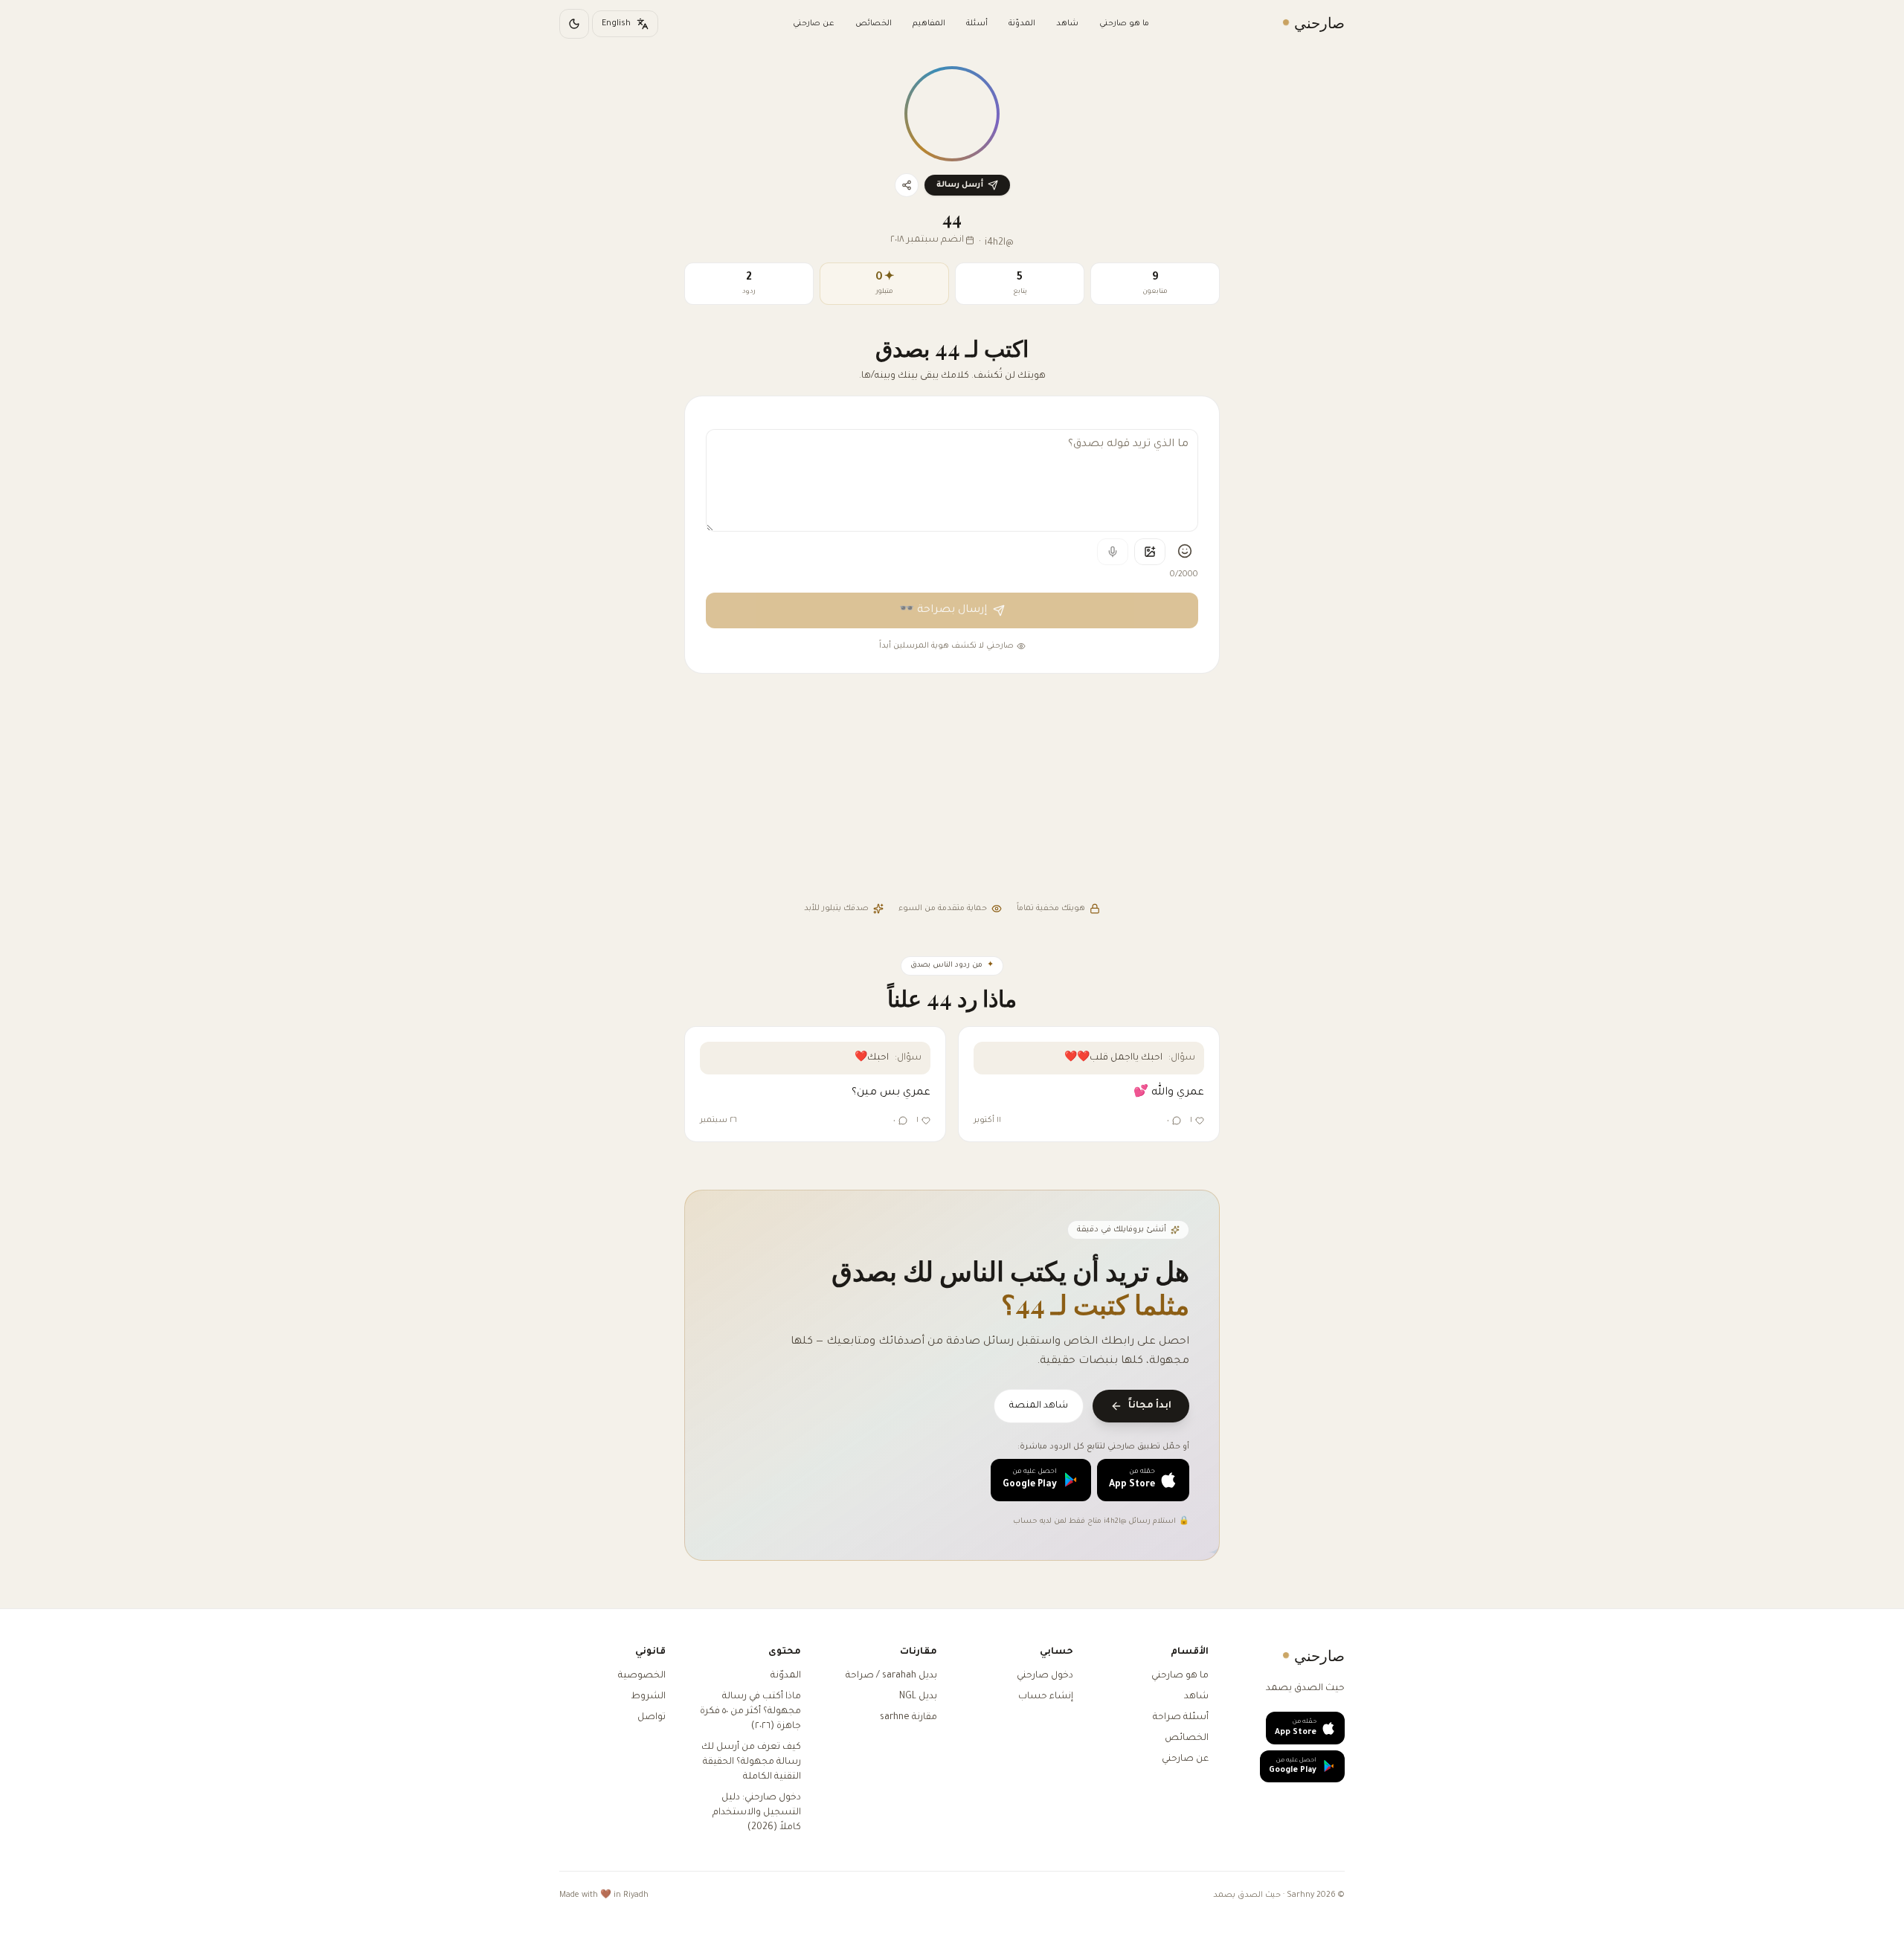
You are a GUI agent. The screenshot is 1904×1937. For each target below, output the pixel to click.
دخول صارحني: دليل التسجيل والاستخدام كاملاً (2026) (757, 1813)
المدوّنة (1022, 24)
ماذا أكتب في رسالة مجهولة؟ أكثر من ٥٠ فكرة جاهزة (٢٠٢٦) (750, 1712)
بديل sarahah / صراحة (891, 1676)
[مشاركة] (907, 185)
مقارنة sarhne (908, 1718)
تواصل (652, 1718)
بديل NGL (918, 1697)
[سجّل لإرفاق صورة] (1150, 552)
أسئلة (977, 24)
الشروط (648, 1697)
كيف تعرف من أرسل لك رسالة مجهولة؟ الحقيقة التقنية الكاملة (751, 1762)
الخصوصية (642, 1676)
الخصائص (874, 24)
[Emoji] (1185, 551)
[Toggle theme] (574, 24)
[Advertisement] (952, 790)
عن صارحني (814, 24)
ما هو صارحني (1124, 24)
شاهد (1067, 24)
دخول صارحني (1045, 1676)
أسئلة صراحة (1181, 1718)
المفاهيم (929, 24)
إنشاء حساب (1046, 1697)
